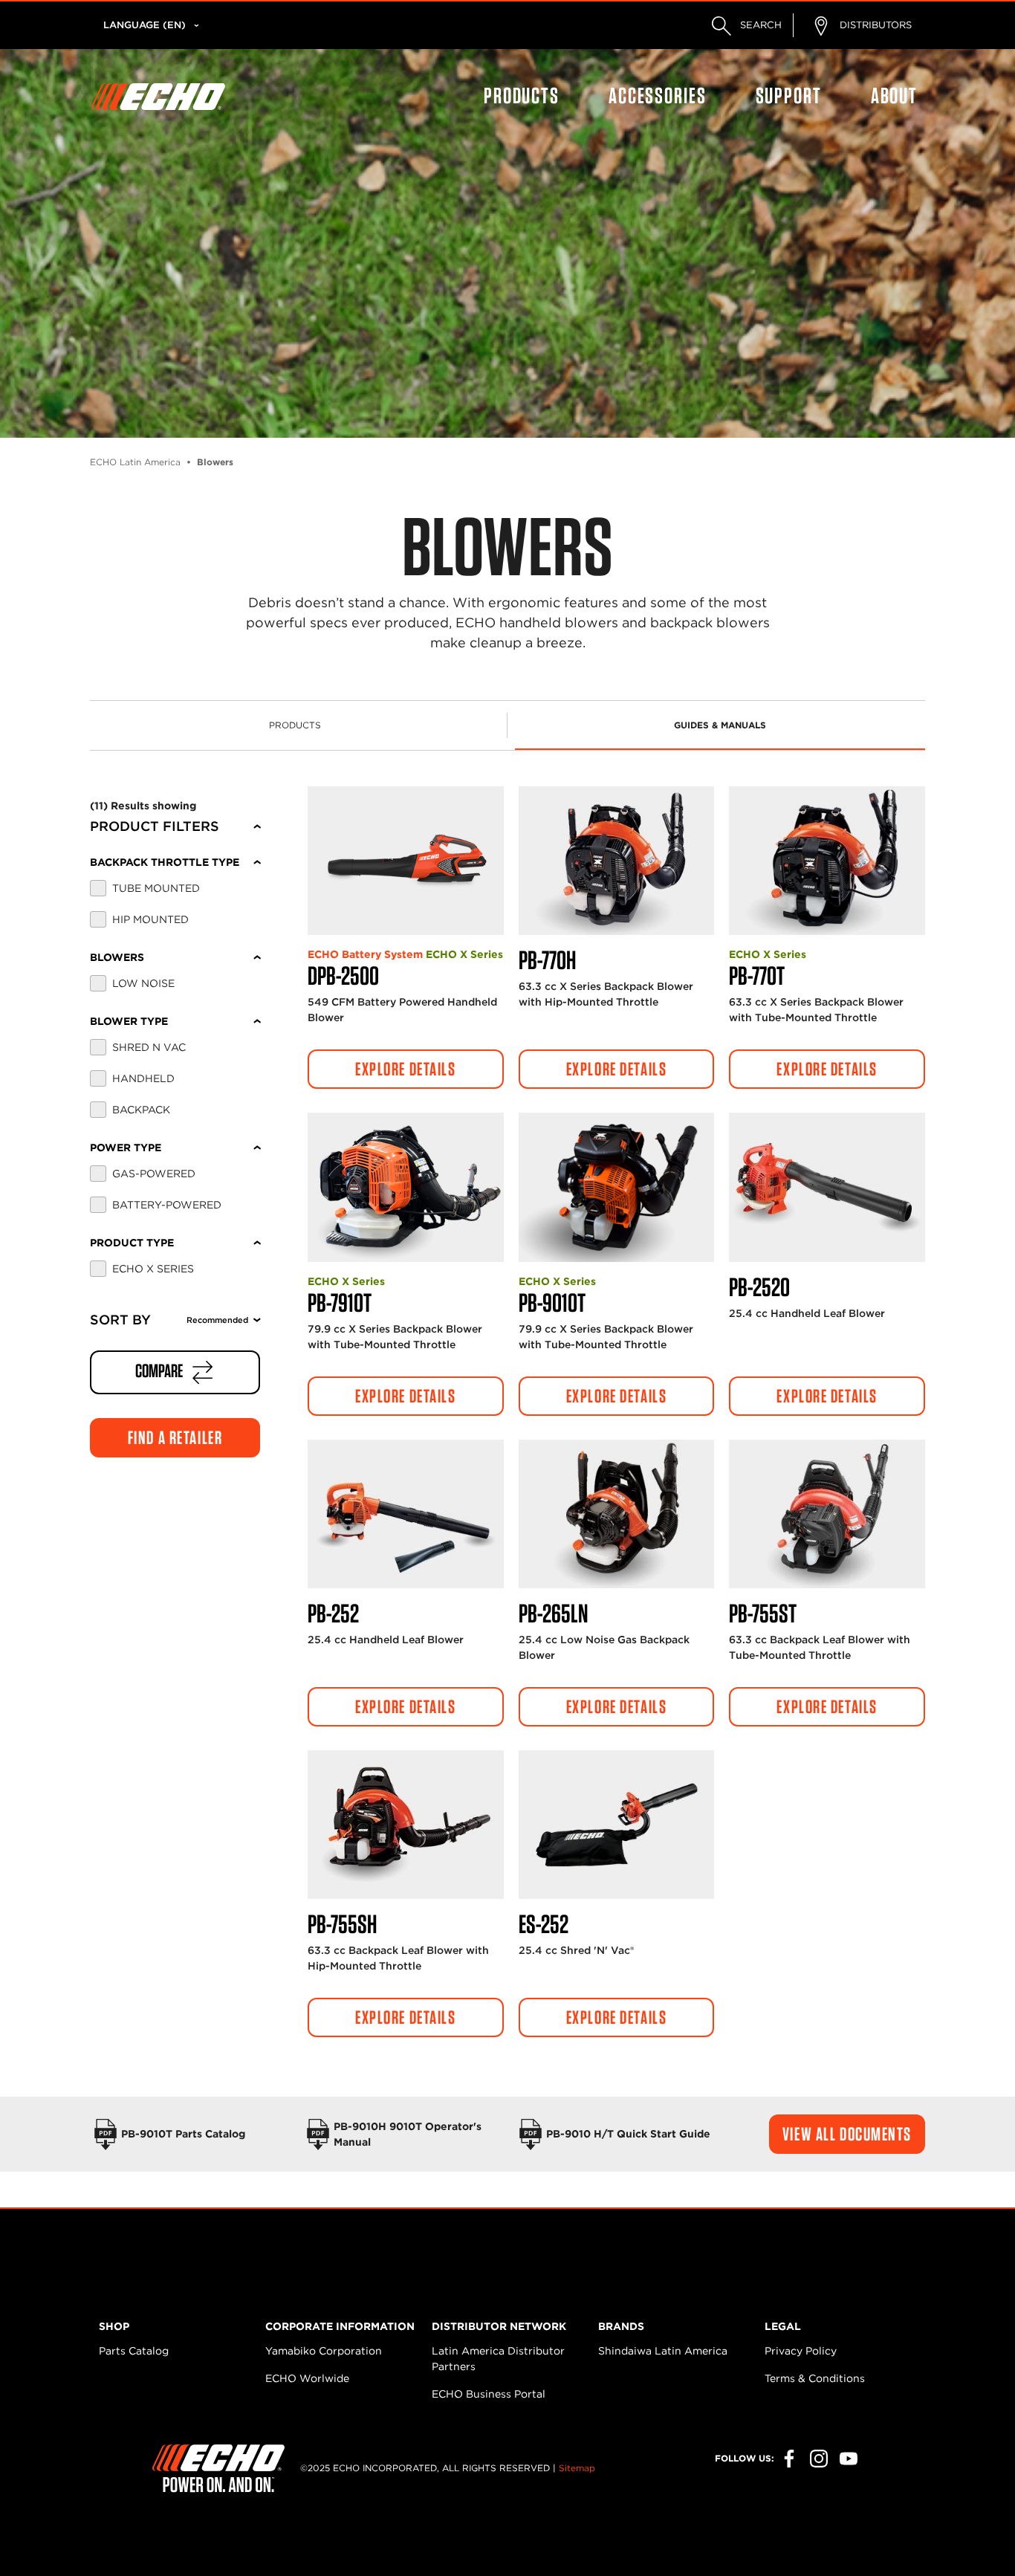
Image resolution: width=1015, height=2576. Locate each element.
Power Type (126, 1148)
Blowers (117, 957)
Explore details (405, 1069)
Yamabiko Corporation (324, 2351)
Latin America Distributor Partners (498, 2359)
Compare (160, 1370)
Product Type (132, 1243)
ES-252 (544, 1923)
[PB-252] (406, 1514)
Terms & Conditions (815, 2378)
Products (522, 95)
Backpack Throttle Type (165, 862)
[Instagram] (819, 2459)
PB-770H (547, 959)
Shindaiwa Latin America (663, 2351)
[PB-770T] (827, 861)
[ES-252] (617, 1825)
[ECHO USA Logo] (158, 97)
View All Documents (847, 2134)
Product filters (155, 826)
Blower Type (129, 1021)
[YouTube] (849, 2459)
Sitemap (577, 2468)
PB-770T (757, 975)
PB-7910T (340, 1302)
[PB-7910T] (406, 1187)
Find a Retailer (175, 1437)
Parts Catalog (134, 2351)
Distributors (874, 25)
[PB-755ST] (827, 1514)
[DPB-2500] (406, 861)
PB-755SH (342, 1923)
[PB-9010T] (617, 1187)
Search (759, 25)
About (894, 95)
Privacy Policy (801, 2351)
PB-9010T (552, 1302)
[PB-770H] (617, 861)
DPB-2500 (343, 975)
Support (789, 95)
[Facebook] (789, 2459)
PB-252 (333, 1613)
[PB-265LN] (617, 1514)
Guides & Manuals (720, 725)
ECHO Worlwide (307, 2378)
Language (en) (145, 25)
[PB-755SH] (406, 1825)
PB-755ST (763, 1613)
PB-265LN (553, 1613)
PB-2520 (759, 1287)
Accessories (658, 95)
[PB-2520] (827, 1187)
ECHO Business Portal (489, 2394)
